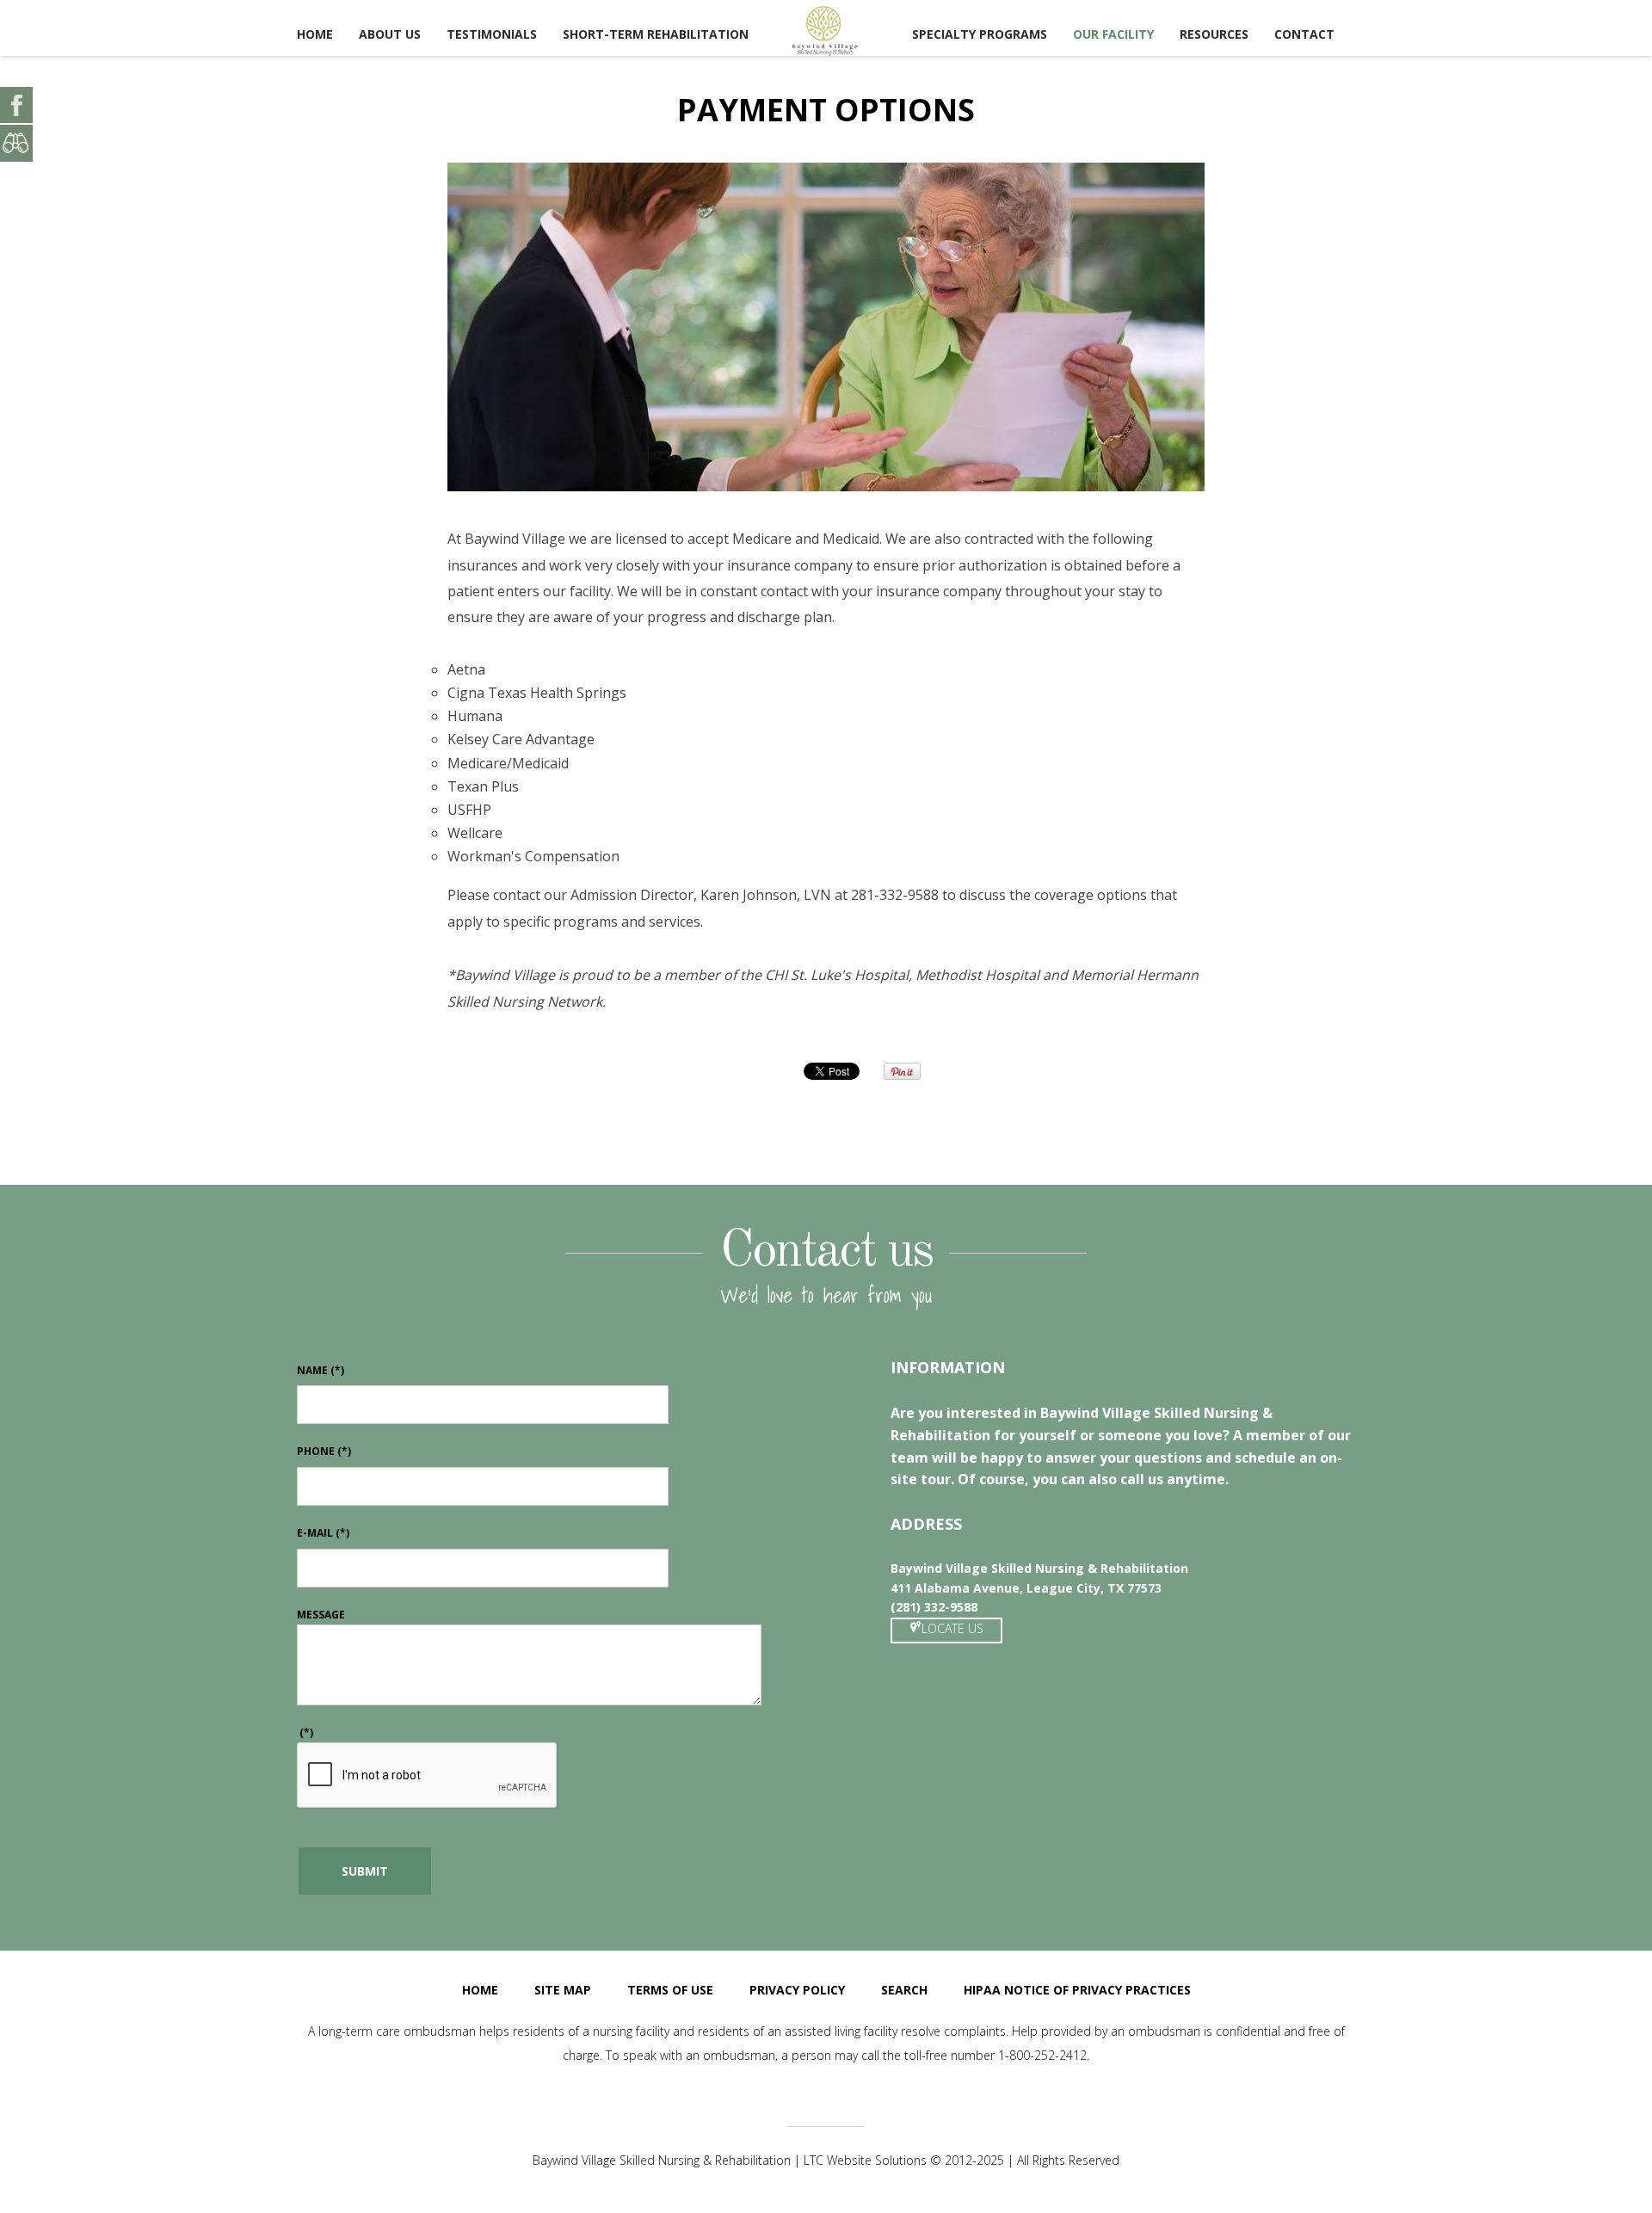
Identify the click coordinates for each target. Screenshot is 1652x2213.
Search (904, 1990)
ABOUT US (390, 34)
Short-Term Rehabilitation (656, 34)
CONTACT (1304, 34)
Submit (365, 1871)
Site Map (563, 1990)
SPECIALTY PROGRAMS (980, 34)
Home (315, 34)
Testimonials (492, 34)
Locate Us (952, 1628)
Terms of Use (670, 1990)
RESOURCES (1214, 34)
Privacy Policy (797, 1990)
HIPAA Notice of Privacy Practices (1077, 1990)
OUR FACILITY (1113, 34)
